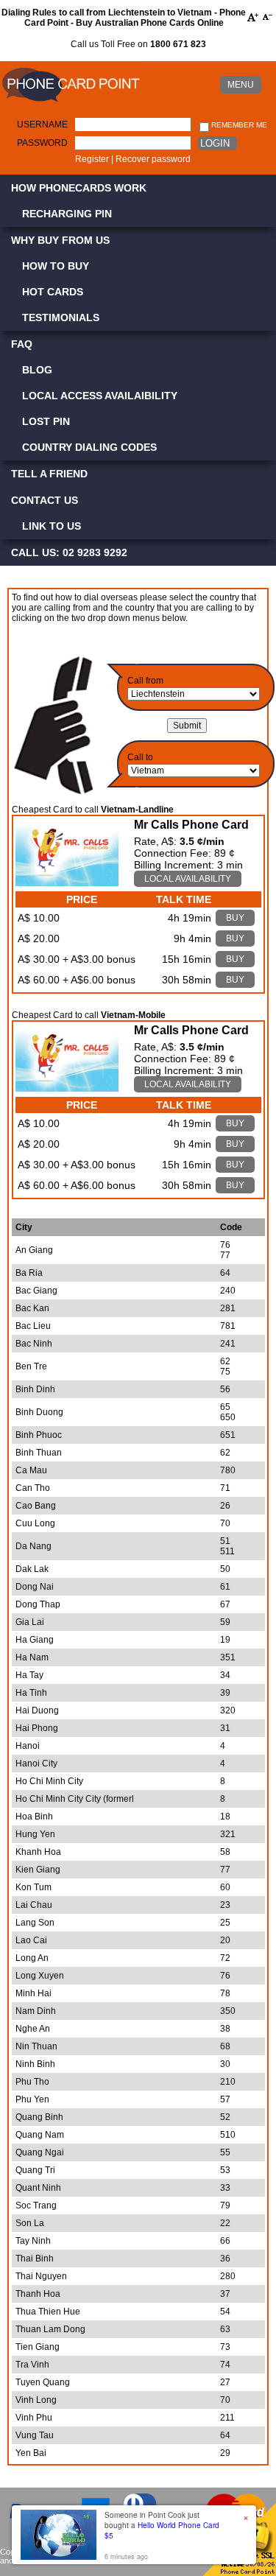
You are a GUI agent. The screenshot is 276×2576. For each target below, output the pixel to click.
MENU (241, 85)
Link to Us (52, 526)
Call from (145, 681)
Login (215, 143)
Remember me (238, 125)
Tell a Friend (49, 474)
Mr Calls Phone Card (191, 825)
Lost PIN (46, 421)
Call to (140, 757)
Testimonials (61, 317)
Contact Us (45, 500)
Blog (37, 370)
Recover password (153, 159)
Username (42, 124)
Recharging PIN (67, 214)
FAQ (22, 344)
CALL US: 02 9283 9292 (69, 552)
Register (92, 159)
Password (42, 143)
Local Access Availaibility (100, 396)
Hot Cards (53, 292)
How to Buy (56, 266)
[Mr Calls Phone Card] (67, 882)
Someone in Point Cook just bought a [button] (162, 2525)
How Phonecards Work (79, 188)
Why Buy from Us (60, 240)
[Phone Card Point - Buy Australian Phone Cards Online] (71, 102)
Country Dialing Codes (89, 447)
